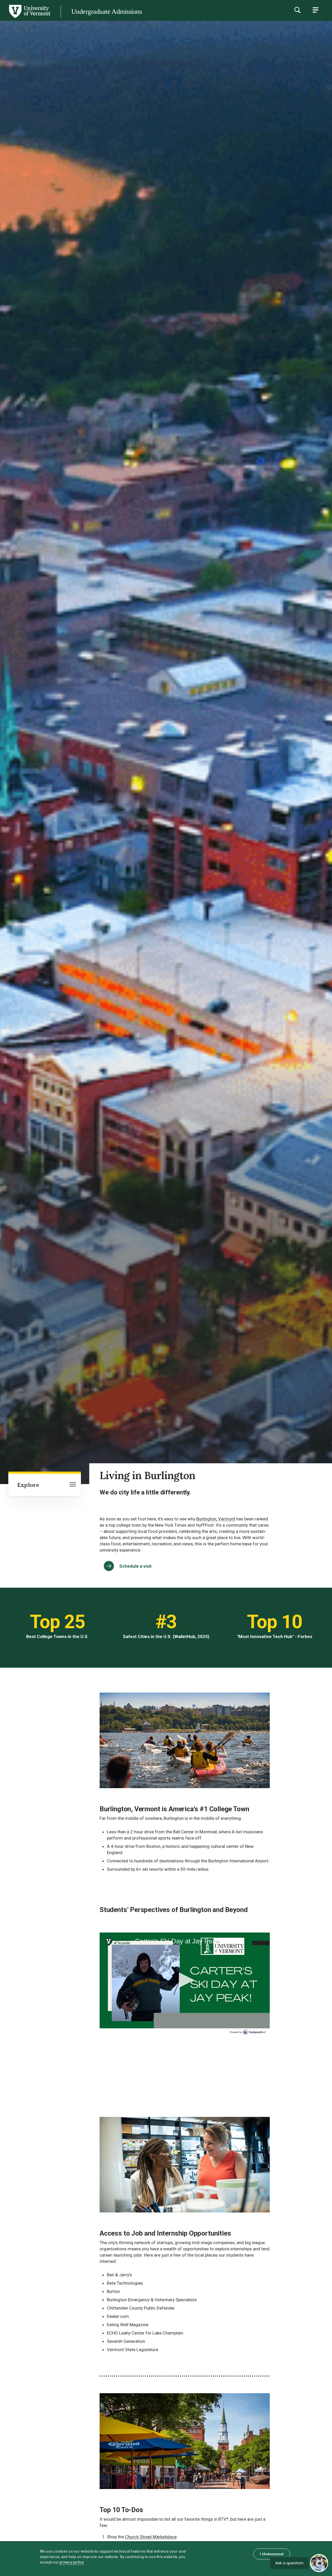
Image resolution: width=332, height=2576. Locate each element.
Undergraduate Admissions (107, 12)
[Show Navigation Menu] (315, 10)
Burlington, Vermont (216, 1519)
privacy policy (72, 2562)
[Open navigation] (73, 1485)
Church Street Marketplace (151, 2537)
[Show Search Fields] (297, 10)
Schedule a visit (136, 1566)
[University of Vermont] (29, 18)
